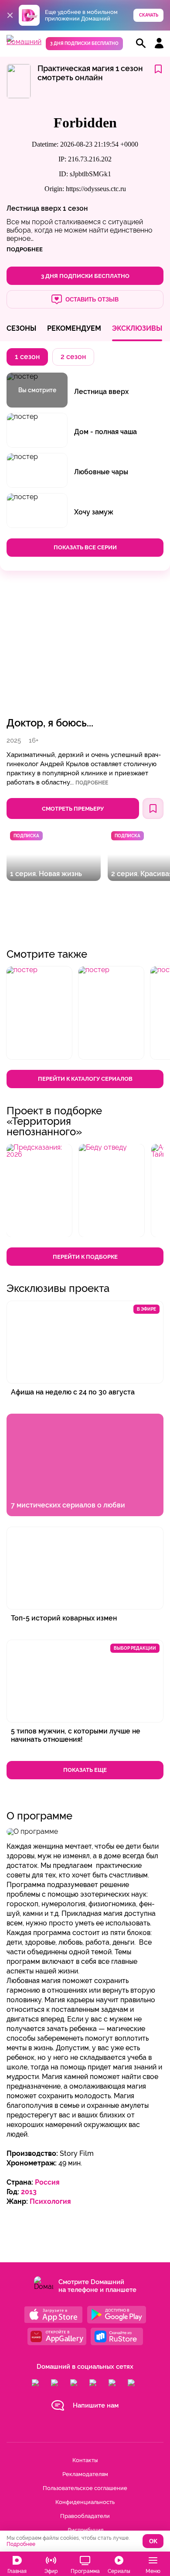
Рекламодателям (85, 2474)
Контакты (85, 2460)
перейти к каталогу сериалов (85, 1079)
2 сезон (73, 357)
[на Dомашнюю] (24, 42)
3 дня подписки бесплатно (84, 43)
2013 (29, 2192)
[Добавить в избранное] (158, 70)
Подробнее (92, 783)
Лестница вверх (34, 208)
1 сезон (75, 208)
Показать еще (85, 1770)
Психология (50, 2201)
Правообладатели (85, 2516)
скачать (149, 15)
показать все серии (85, 547)
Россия (47, 2182)
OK (153, 2541)
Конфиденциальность (85, 2502)
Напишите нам (96, 2405)
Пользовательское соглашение (85, 2488)
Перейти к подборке (85, 1257)
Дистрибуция (85, 2530)
